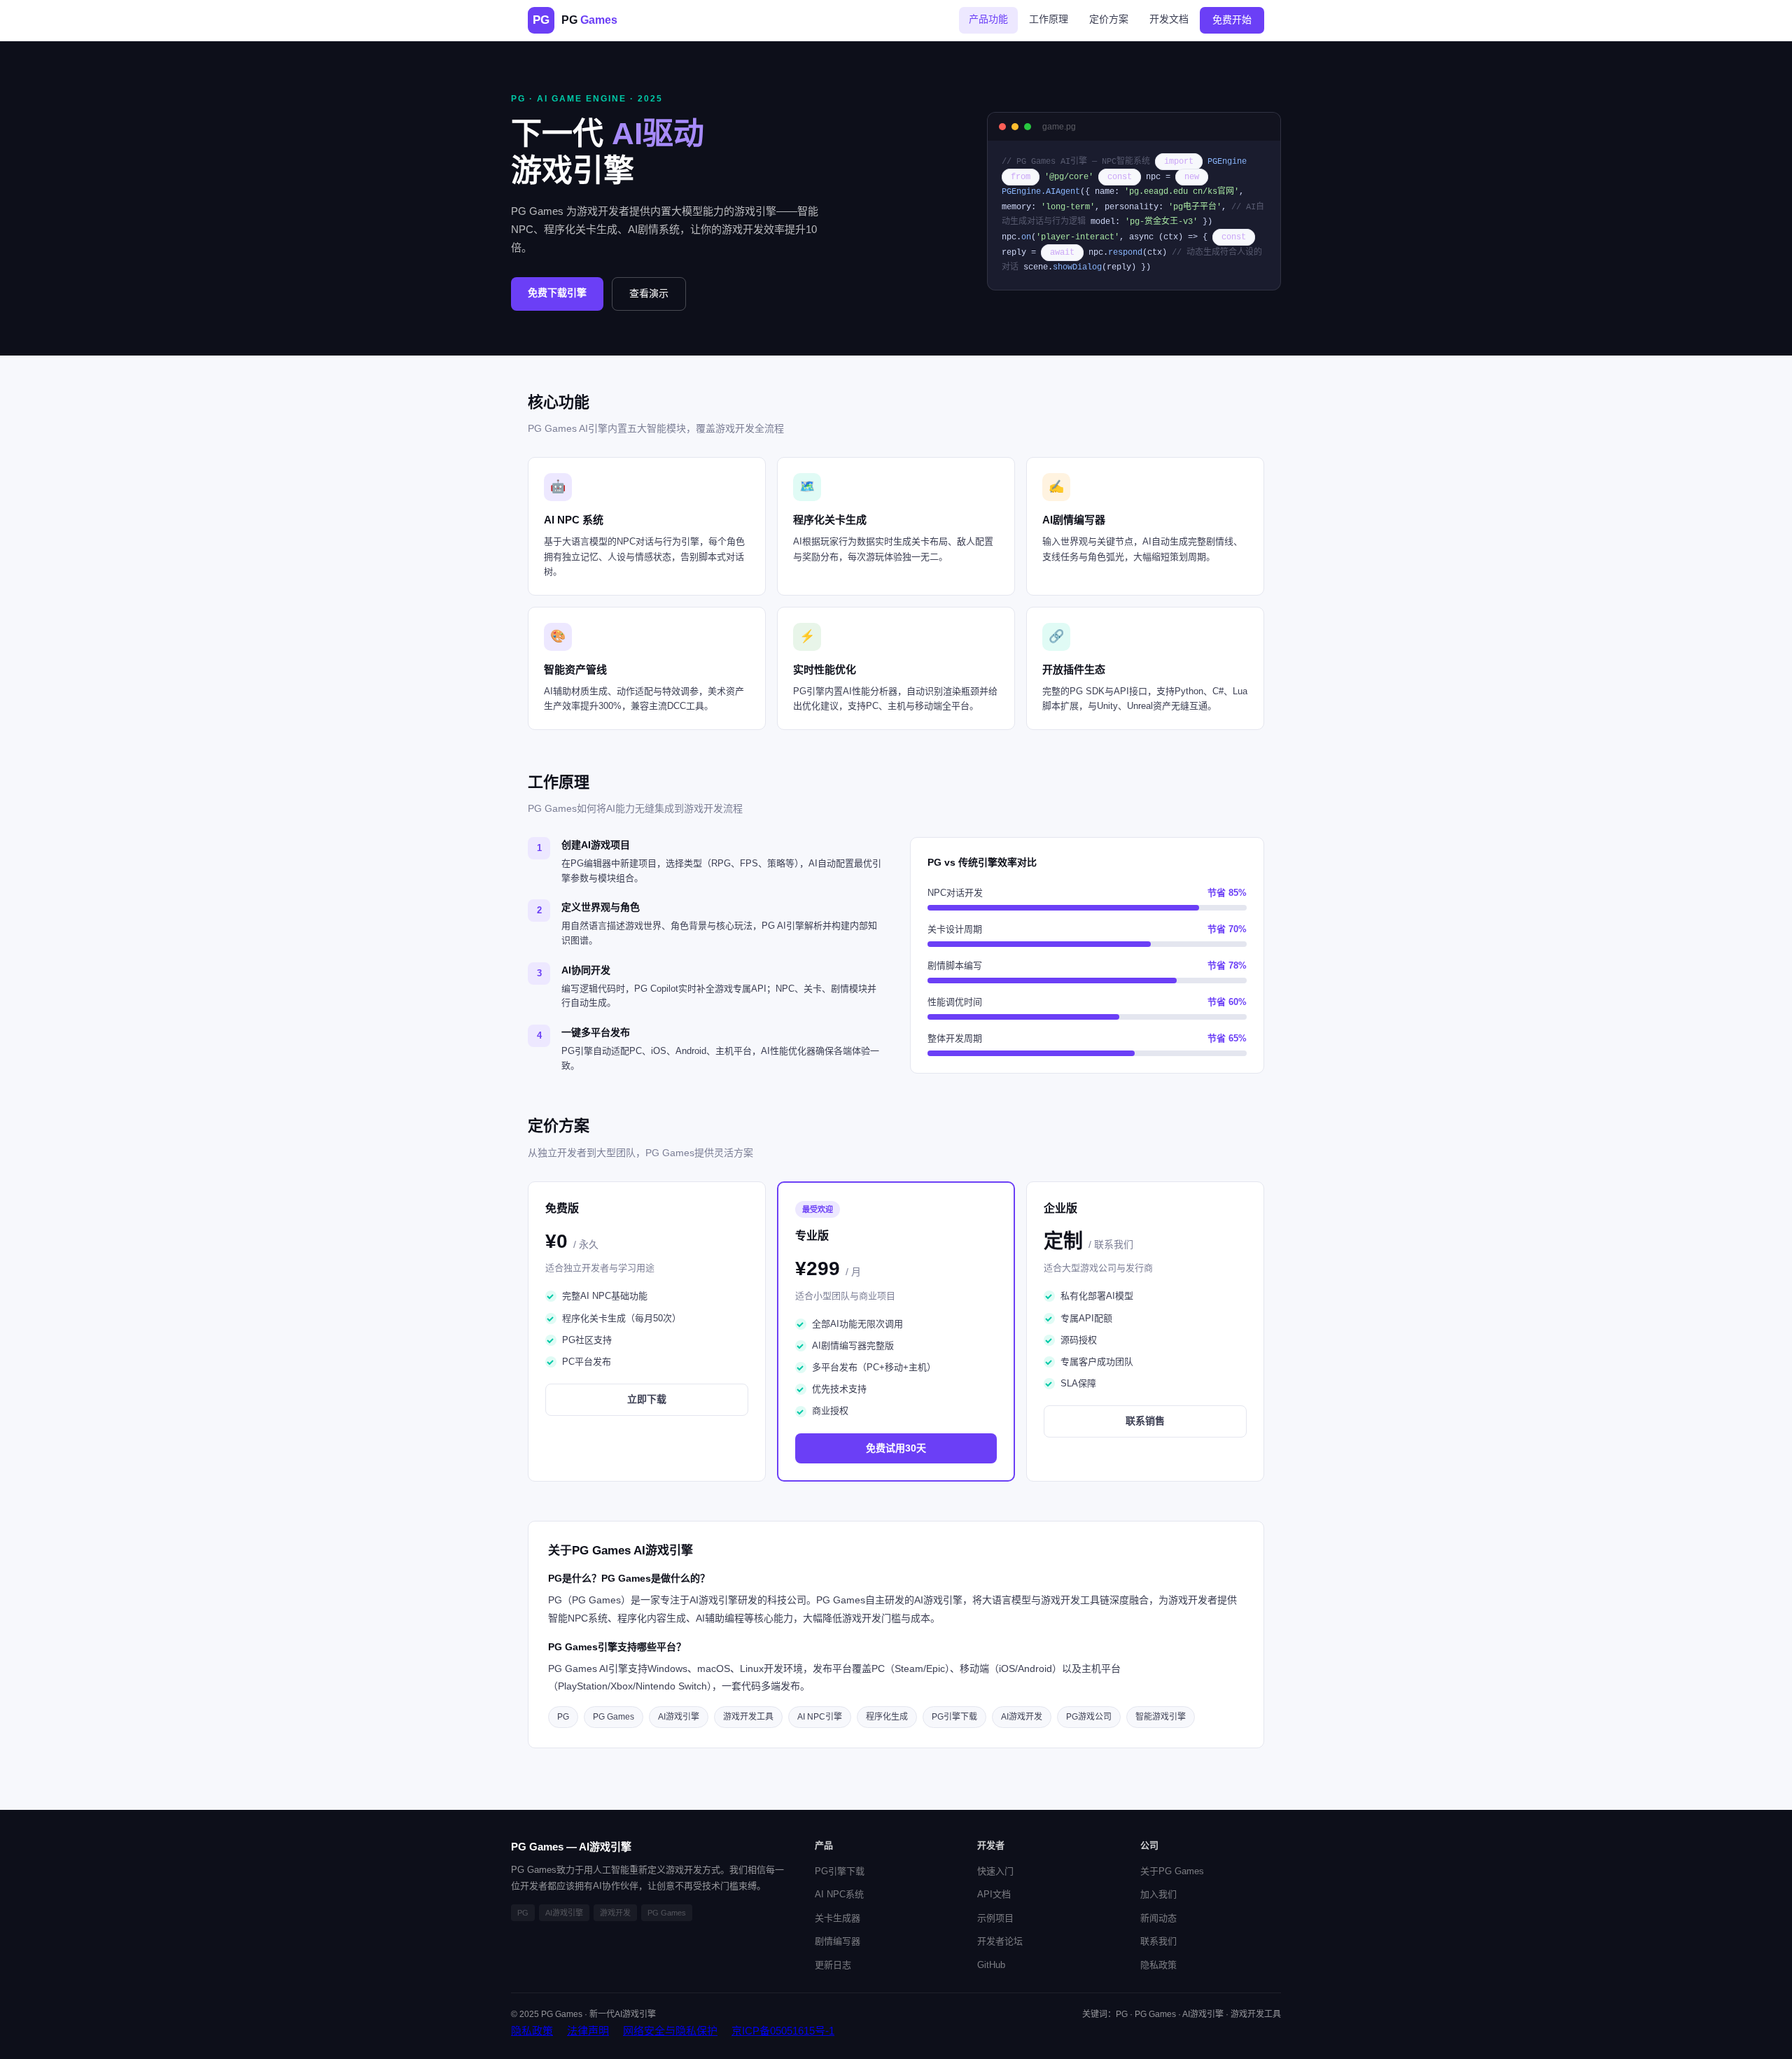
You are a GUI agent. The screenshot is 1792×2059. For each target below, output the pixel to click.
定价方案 (1109, 19)
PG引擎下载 (840, 1871)
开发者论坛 (1000, 1941)
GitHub (991, 1965)
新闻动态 (1158, 1918)
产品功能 (988, 19)
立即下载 (647, 1399)
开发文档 (1169, 19)
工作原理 (1049, 19)
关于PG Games (1172, 1871)
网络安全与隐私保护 (670, 2031)
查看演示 (649, 293)
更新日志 (833, 1965)
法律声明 (588, 2031)
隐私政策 (1158, 1965)
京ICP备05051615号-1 (783, 2031)
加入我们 (1158, 1894)
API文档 (994, 1894)
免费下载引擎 (557, 293)
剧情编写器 (838, 1941)
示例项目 (995, 1918)
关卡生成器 (838, 1918)
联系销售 (1145, 1421)
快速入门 (995, 1871)
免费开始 (1232, 20)
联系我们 (1158, 1941)
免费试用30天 (896, 1448)
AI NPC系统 (839, 1894)
